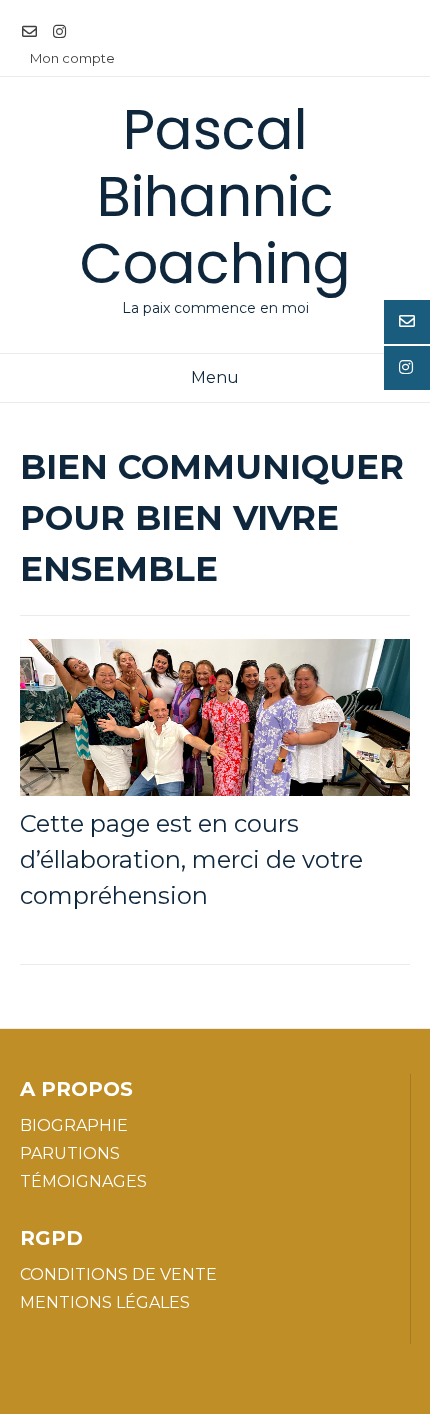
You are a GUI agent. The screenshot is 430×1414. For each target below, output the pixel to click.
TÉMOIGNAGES (83, 1181)
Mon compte (72, 58)
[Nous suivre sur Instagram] (59, 32)
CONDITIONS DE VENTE (118, 1274)
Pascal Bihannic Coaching (215, 196)
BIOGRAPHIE (74, 1125)
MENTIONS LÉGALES (105, 1302)
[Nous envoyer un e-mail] (29, 32)
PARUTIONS (70, 1153)
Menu (215, 377)
